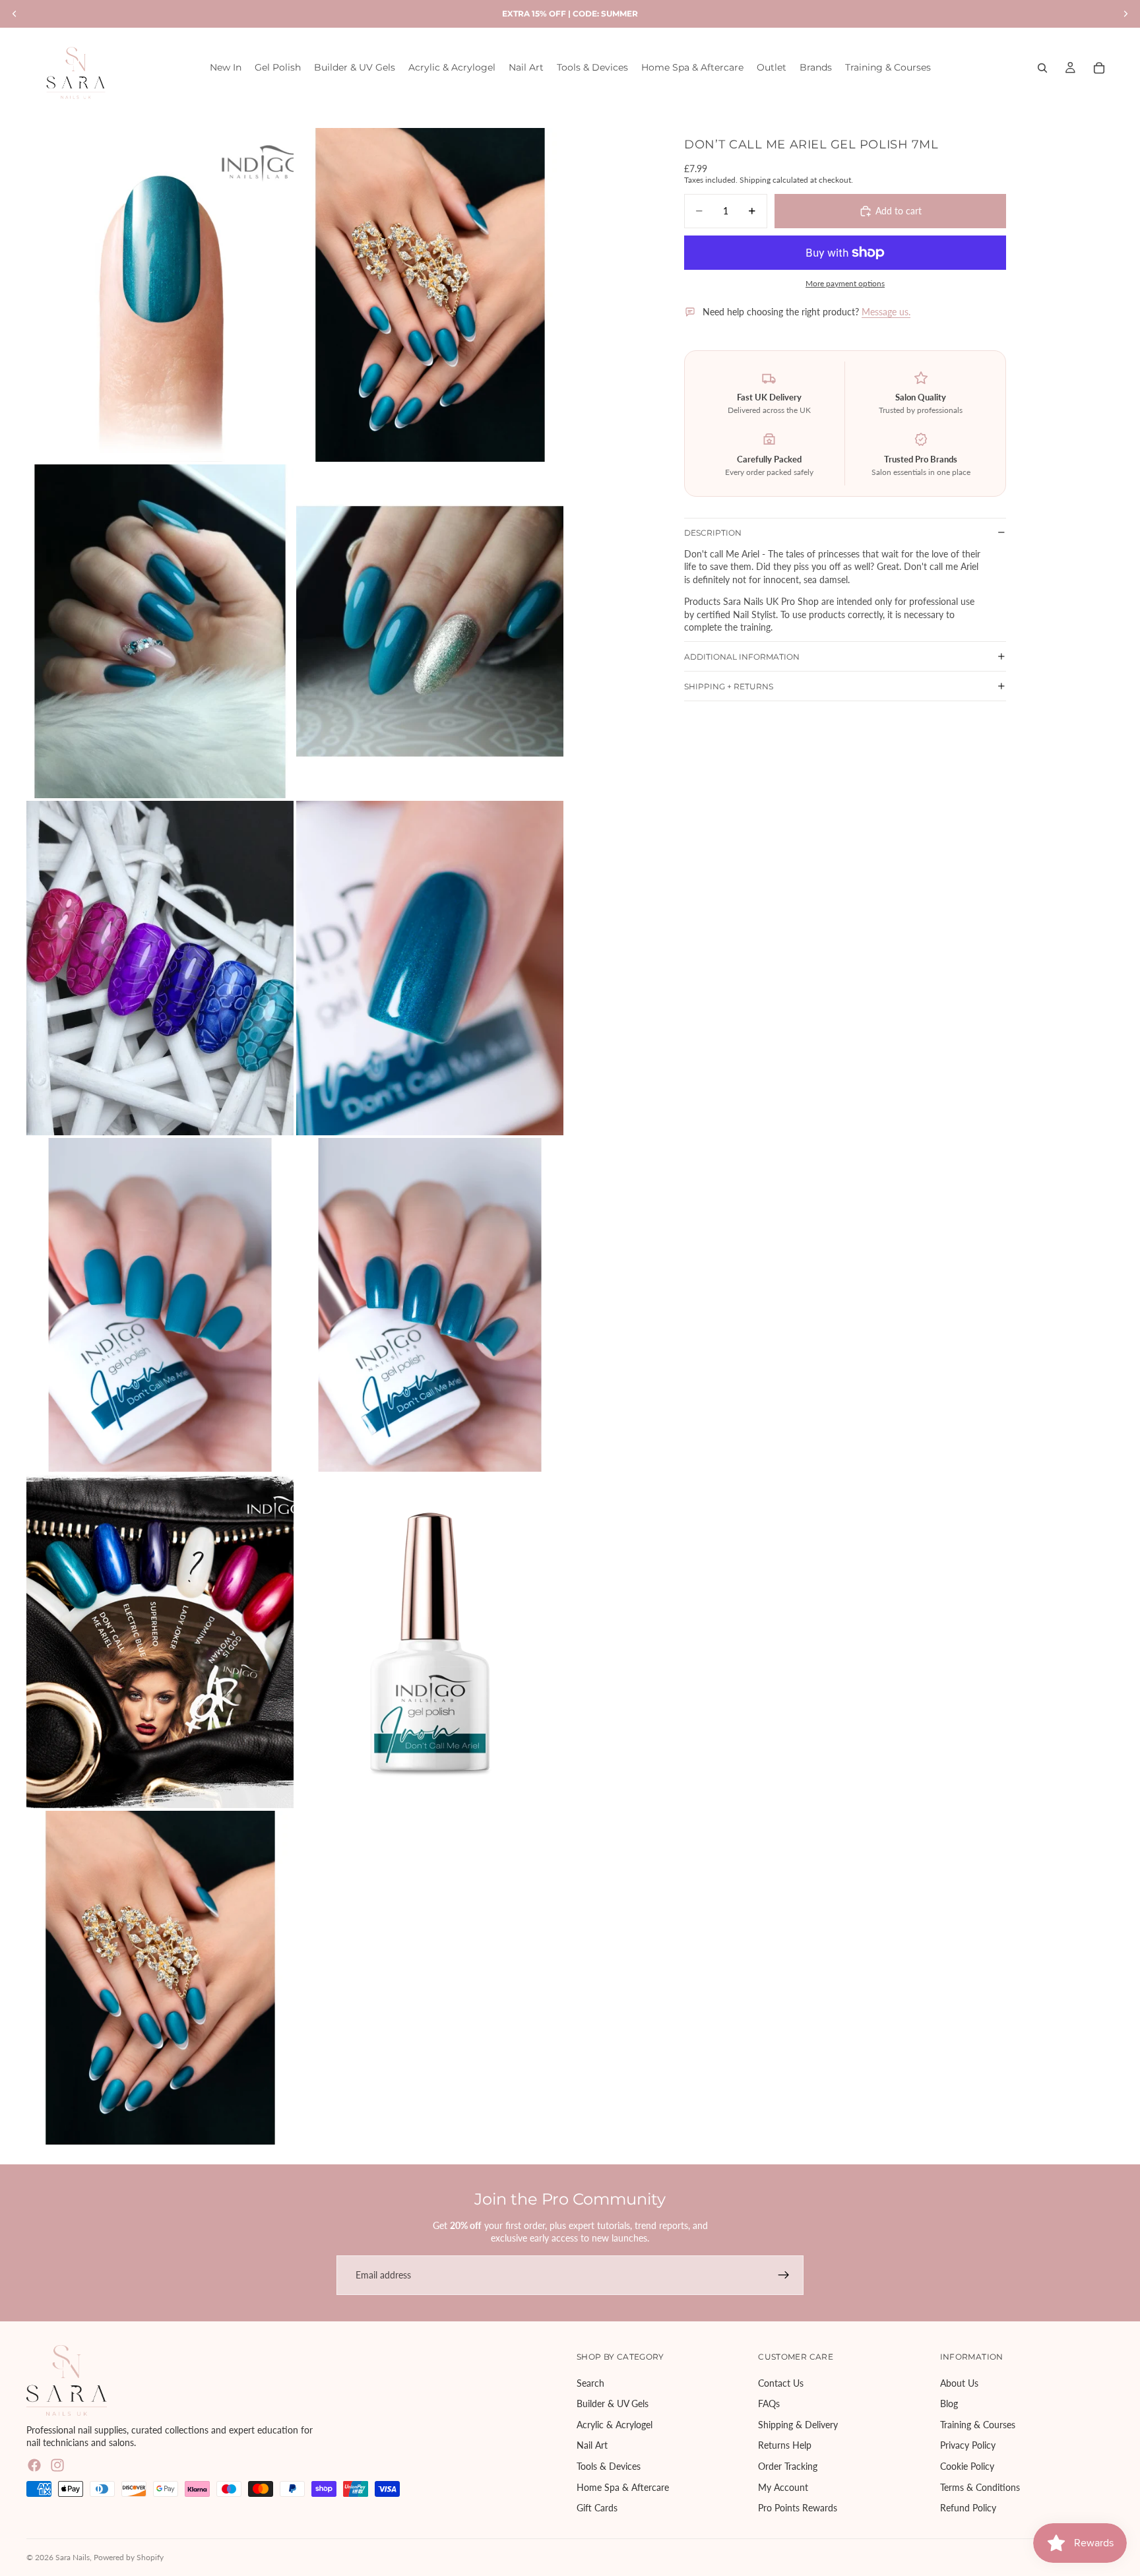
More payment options (845, 283)
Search (590, 2382)
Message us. (886, 312)
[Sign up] (784, 2275)
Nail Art (592, 2445)
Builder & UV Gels (613, 2403)
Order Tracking (788, 2466)
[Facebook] (34, 2465)
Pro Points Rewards (798, 2508)
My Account (783, 2487)
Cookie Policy (967, 2466)
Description (713, 533)
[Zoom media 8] (430, 1305)
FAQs (769, 2403)
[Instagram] (57, 2465)
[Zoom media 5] (160, 968)
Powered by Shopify (129, 2557)
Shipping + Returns (729, 686)
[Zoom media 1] (160, 295)
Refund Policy (968, 2508)
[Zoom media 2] (430, 295)
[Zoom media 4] (430, 631)
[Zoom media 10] (430, 1641)
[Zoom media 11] (160, 1978)
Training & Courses (978, 2425)
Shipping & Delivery (798, 2425)
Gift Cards (597, 2508)
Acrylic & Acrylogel (615, 2425)
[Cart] (1099, 68)
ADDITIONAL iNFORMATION (742, 656)
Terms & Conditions (980, 2487)
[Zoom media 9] (160, 1641)
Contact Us (781, 2382)
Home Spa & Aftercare (623, 2487)
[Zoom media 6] (430, 968)
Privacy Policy (968, 2445)
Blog (949, 2403)
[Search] (1042, 68)
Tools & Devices (609, 2466)
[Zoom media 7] (160, 1305)
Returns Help (785, 2445)
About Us (959, 2382)
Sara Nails (73, 2557)
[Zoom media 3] (160, 631)
